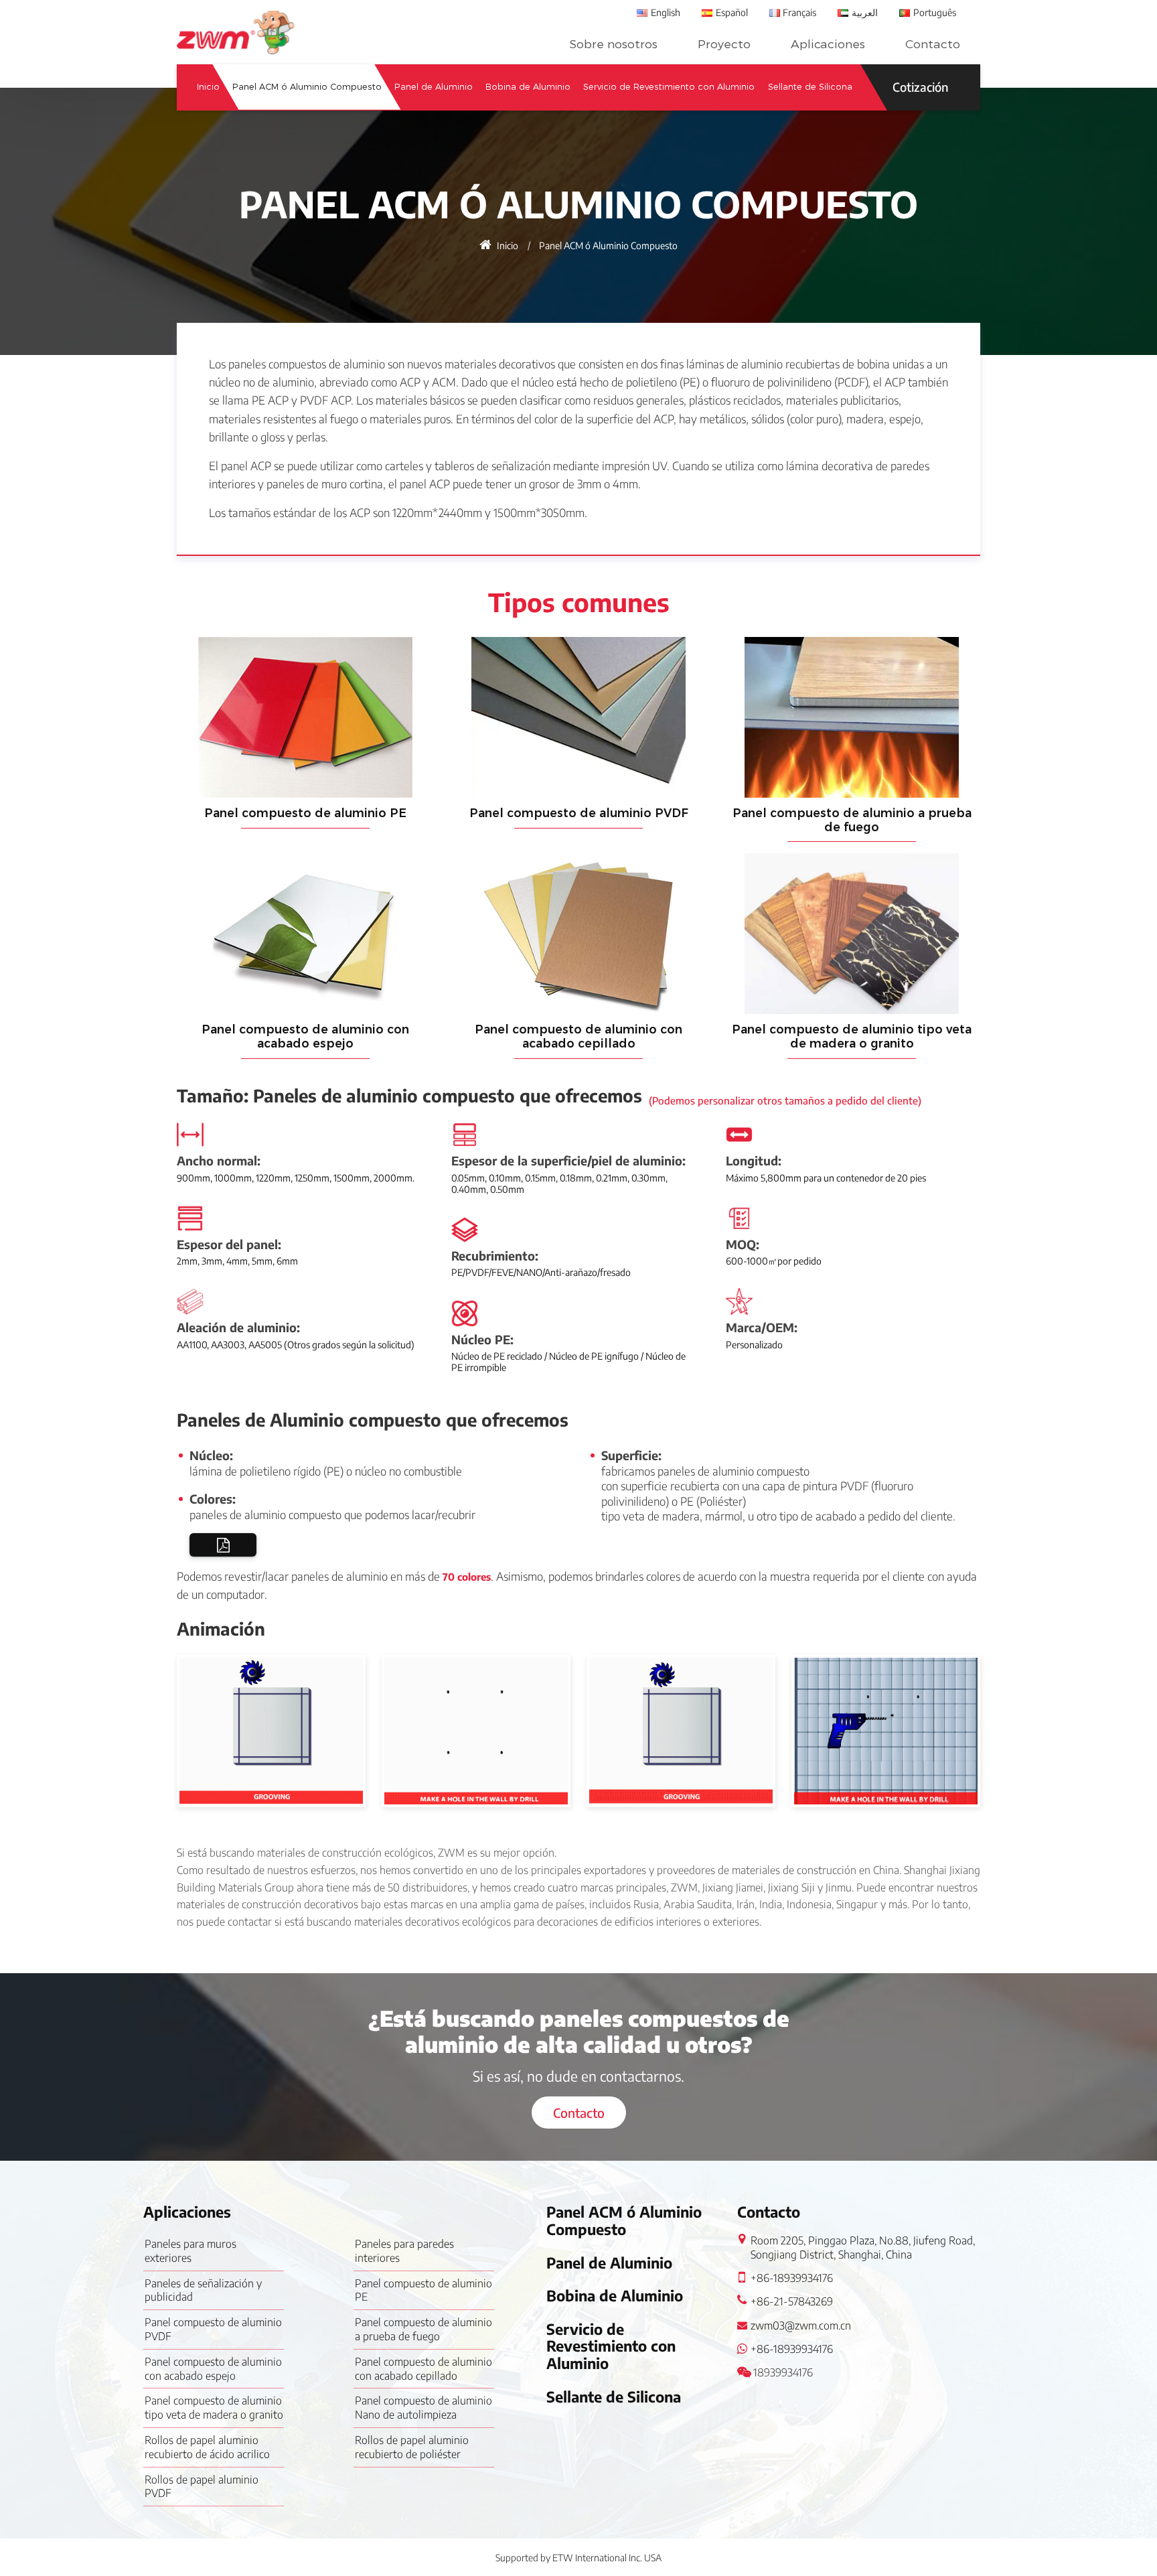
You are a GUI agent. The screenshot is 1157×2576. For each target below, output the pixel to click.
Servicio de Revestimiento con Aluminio (669, 87)
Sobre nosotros (613, 44)
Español (732, 12)
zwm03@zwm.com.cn (801, 2325)
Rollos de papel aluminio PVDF (202, 2487)
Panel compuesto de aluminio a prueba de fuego (852, 820)
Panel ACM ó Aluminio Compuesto (307, 87)
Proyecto (724, 44)
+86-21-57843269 (792, 2301)
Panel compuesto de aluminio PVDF (579, 813)
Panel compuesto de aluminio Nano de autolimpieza (423, 2408)
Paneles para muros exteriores (190, 2251)
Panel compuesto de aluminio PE (305, 813)
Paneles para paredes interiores (404, 2251)
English (666, 12)
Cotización (920, 87)
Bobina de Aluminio (528, 87)
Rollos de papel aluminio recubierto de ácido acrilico (207, 2447)
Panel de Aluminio (434, 87)
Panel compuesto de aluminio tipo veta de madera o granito (852, 1036)
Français (799, 12)
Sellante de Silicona (810, 87)
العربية (865, 12)
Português (935, 12)
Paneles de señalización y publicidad (203, 2290)
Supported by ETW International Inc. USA (578, 2558)
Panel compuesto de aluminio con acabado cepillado (578, 1036)
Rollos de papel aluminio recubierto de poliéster (412, 2447)
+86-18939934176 (792, 2278)
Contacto (933, 44)
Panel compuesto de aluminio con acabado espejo (305, 1036)
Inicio (208, 87)
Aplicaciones (828, 44)
